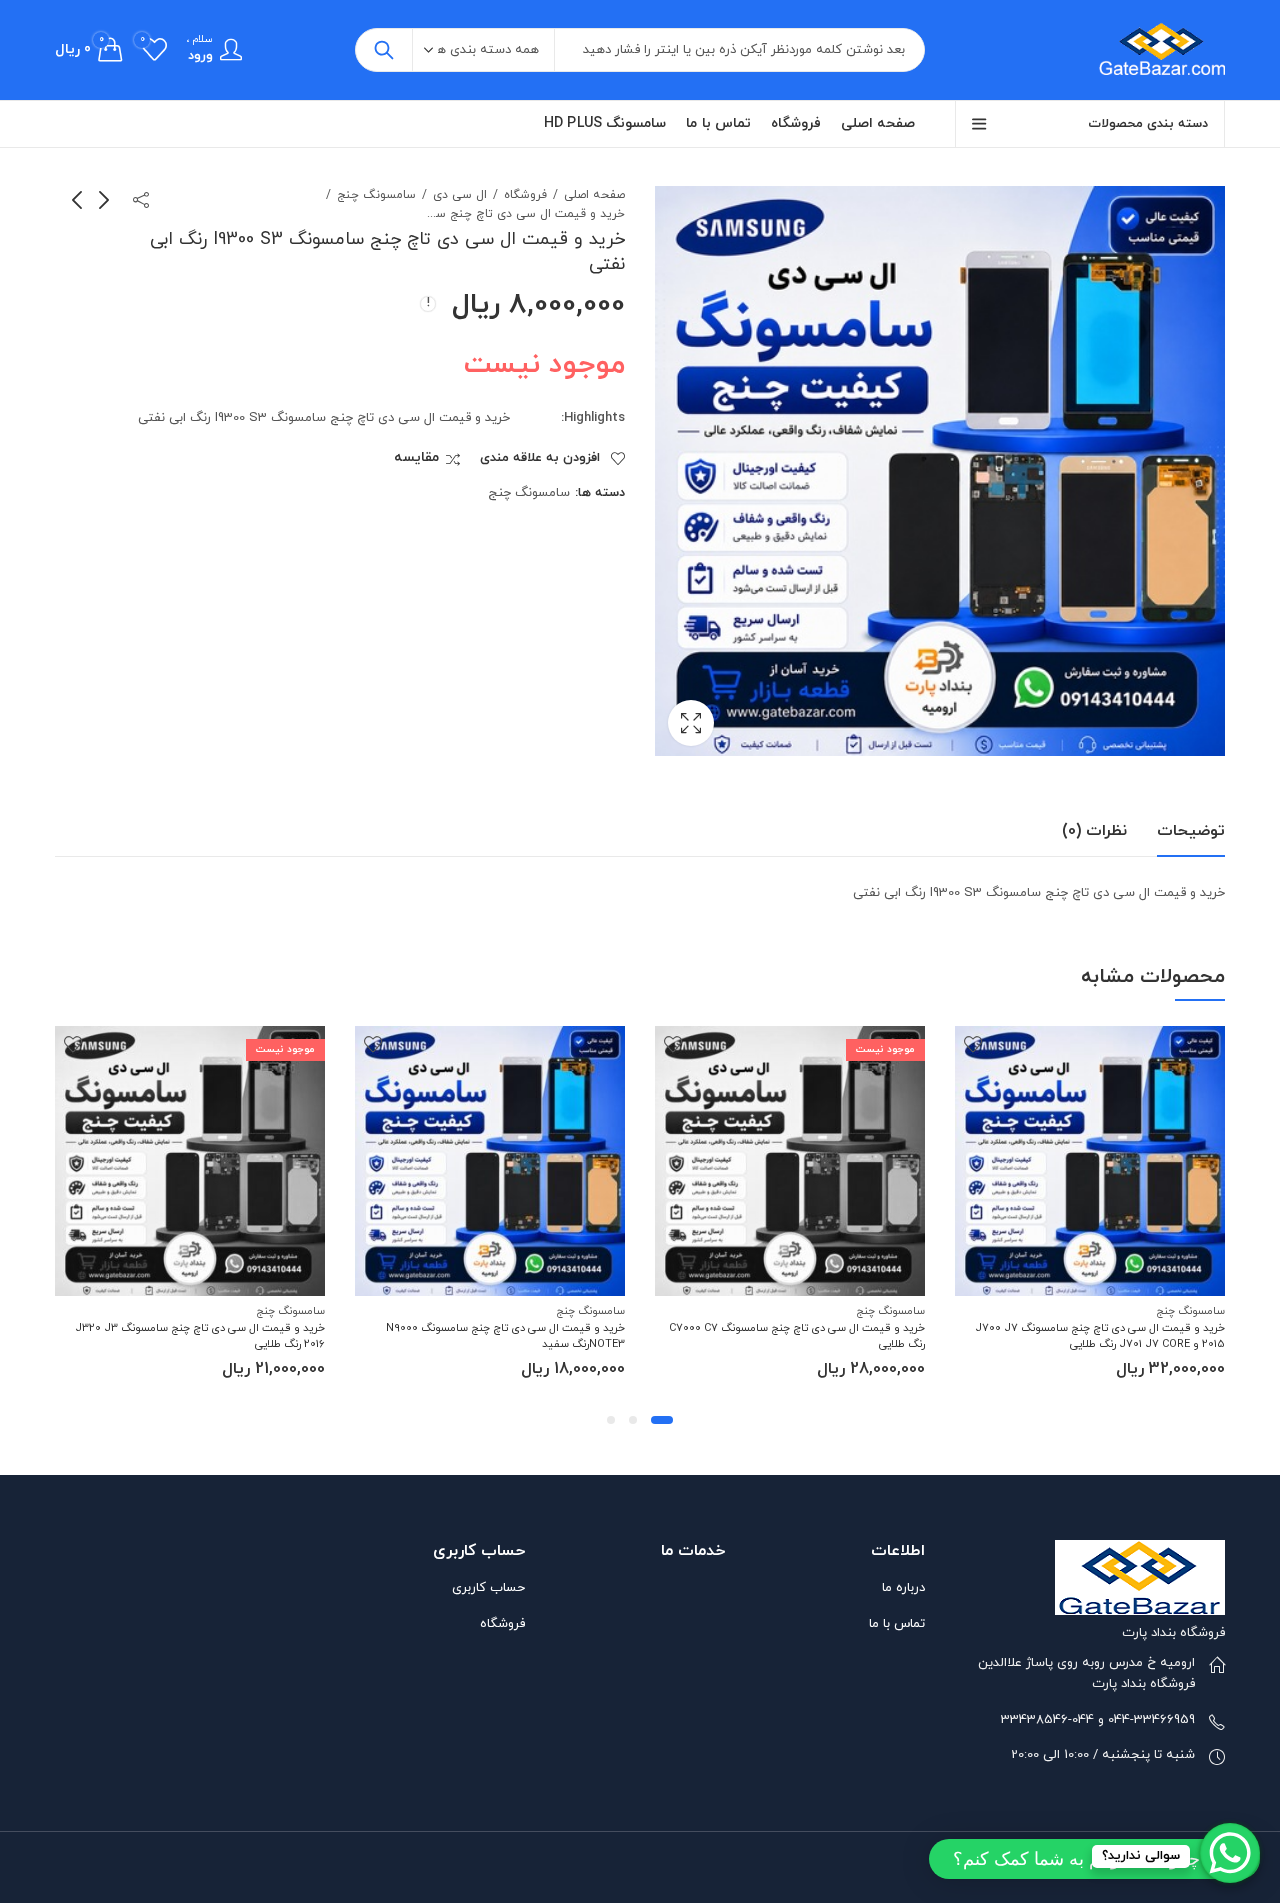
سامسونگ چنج (376, 195)
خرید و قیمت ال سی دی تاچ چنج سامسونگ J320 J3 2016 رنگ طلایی (200, 1335)
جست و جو (384, 50)
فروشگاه (525, 195)
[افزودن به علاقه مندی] (973, 1044)
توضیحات (1191, 831)
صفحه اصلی (594, 195)
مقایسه (416, 458)
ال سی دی (460, 195)
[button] (662, 1420)
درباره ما (903, 1588)
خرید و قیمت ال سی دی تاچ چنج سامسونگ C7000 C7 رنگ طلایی (797, 1335)
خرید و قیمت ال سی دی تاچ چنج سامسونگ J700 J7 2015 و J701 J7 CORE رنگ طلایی (1100, 1335)
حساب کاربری (488, 1588)
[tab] (1191, 832)
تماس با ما (897, 1624)
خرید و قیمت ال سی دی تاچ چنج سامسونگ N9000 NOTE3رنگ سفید (505, 1335)
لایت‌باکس (691, 723)
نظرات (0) (1094, 831)
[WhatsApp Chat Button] (1230, 1853)
